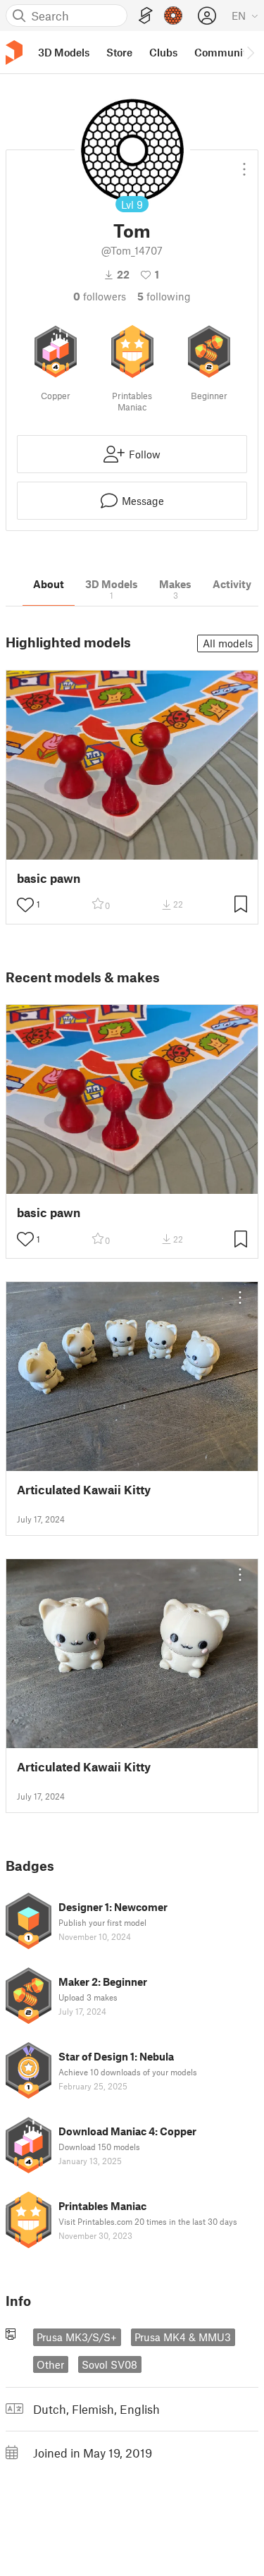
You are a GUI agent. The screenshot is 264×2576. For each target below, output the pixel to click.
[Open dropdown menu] (244, 164)
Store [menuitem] (119, 52)
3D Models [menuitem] (64, 52)
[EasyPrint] (146, 16)
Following (164, 296)
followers (100, 296)
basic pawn (49, 878)
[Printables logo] (14, 53)
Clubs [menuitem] (163, 52)
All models (228, 643)
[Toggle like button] (25, 905)
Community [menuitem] (223, 52)
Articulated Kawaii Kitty (84, 1490)
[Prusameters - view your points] (173, 16)
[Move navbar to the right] (250, 52)
